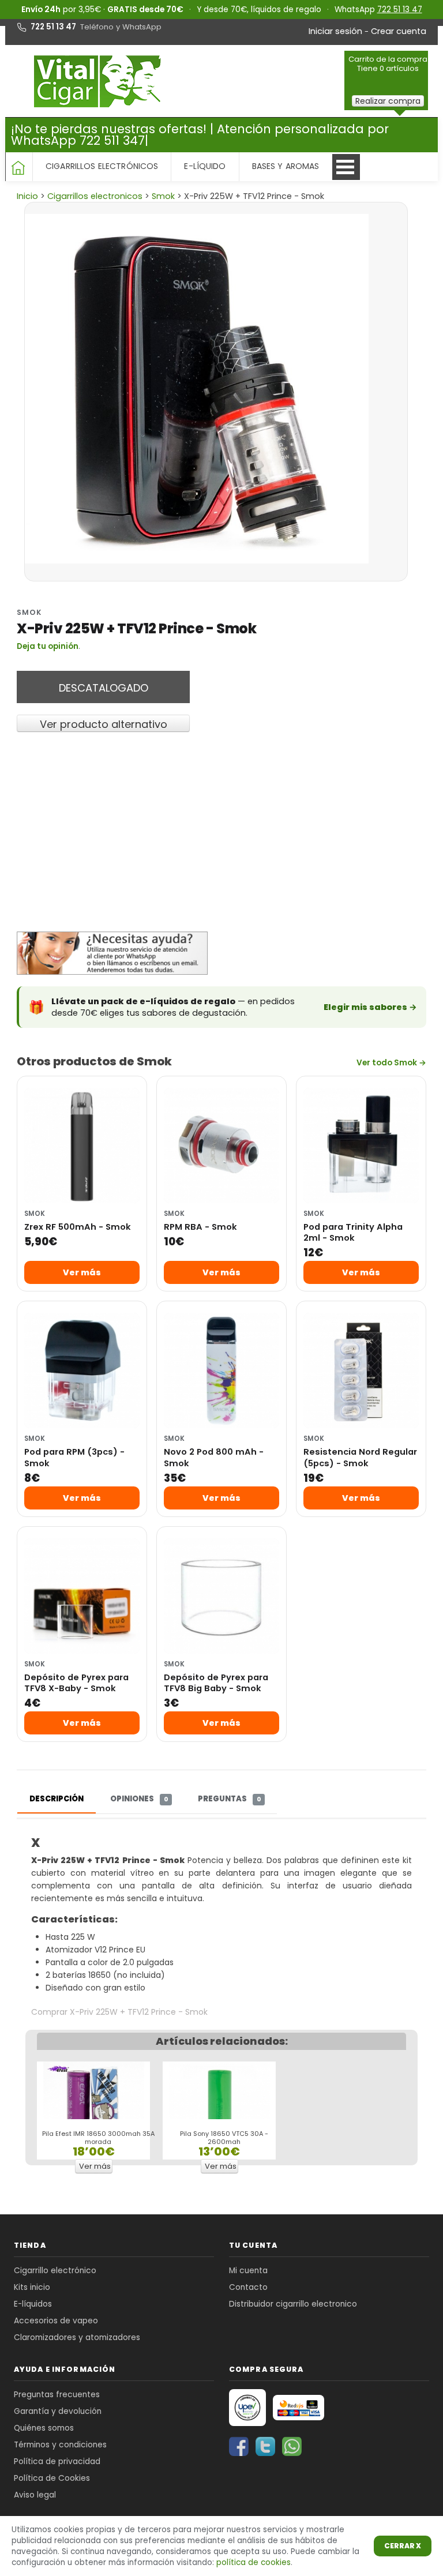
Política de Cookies (52, 2478)
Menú (346, 167)
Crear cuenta (399, 31)
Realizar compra (388, 101)
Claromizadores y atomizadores (77, 2337)
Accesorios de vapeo (56, 2321)
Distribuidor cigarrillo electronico (293, 2304)
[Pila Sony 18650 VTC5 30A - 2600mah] (219, 2111)
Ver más (82, 1272)
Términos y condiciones (60, 2445)
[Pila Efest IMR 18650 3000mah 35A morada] (94, 2111)
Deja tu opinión (48, 646)
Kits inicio (32, 2287)
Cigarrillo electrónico (55, 2271)
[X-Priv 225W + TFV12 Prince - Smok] (213, 389)
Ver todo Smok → (391, 1063)
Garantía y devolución (58, 2411)
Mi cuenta (248, 2271)
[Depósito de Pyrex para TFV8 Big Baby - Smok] (221, 1596)
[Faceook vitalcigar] (240, 2446)
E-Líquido (205, 166)
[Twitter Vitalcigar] (266, 2446)
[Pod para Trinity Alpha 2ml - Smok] (361, 1146)
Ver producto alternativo (104, 724)
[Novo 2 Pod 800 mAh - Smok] (221, 1370)
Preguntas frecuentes (57, 2395)
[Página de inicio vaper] (100, 81)
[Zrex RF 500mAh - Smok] (82, 1146)
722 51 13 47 (400, 10)
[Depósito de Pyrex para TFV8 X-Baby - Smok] (82, 1596)
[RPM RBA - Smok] (221, 1146)
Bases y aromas (286, 166)
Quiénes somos (44, 2428)
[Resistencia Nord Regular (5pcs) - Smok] (361, 1370)
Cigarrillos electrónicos (102, 166)
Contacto (248, 2287)
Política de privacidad (57, 2462)
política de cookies (254, 2562)
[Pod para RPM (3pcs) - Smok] (82, 1370)
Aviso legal (35, 2495)
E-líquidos (33, 2304)
